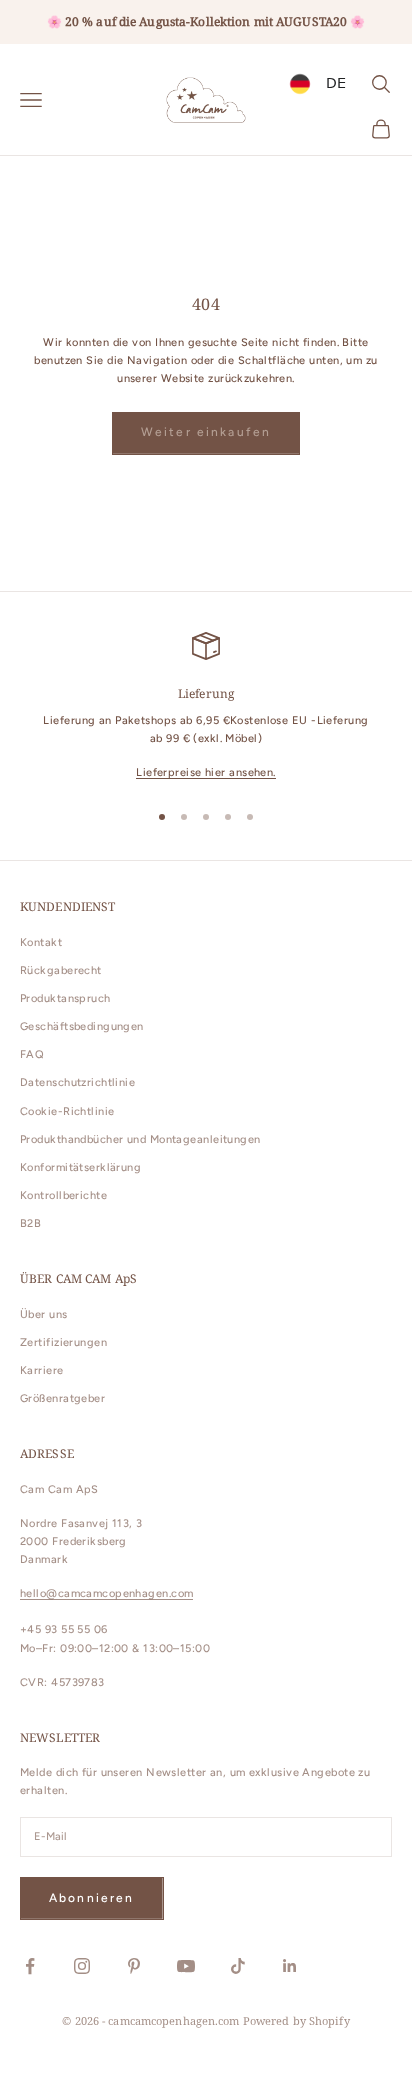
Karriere (42, 1370)
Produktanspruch (65, 998)
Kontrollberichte (63, 1195)
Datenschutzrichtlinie (77, 1082)
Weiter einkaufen (206, 432)
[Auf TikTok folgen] (238, 1966)
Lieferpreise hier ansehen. (205, 772)
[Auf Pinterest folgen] (134, 1966)
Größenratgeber (62, 1398)
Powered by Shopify (296, 2020)
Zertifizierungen (63, 1342)
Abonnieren (92, 1898)
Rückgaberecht (61, 970)
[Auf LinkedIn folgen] (290, 1966)
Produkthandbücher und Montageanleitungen (140, 1139)
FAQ (32, 1054)
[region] (206, 707)
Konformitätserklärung (80, 1167)
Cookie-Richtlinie (67, 1111)
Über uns (44, 1314)
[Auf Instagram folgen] (82, 1966)
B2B (30, 1223)
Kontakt (41, 942)
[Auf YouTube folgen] (186, 1966)
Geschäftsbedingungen (82, 1026)
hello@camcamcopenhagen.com (106, 1593)
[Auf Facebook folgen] (30, 1966)
